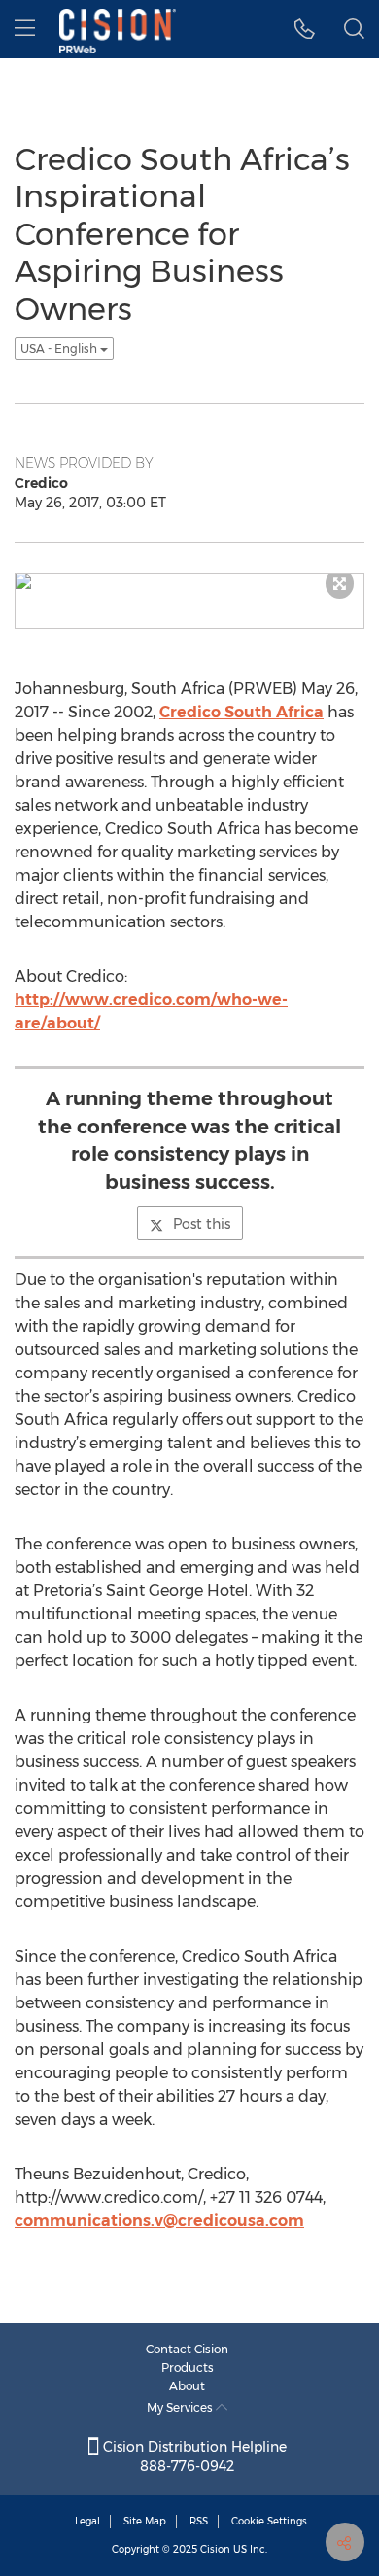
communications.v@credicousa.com (159, 2221)
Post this (202, 1224)
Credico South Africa (241, 712)
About (187, 2386)
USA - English (60, 348)
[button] (305, 29)
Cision (215, 2549)
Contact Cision (187, 2349)
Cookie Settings (269, 2521)
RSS (199, 2521)
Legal (87, 2521)
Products (188, 2367)
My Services (181, 2407)
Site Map (145, 2521)
